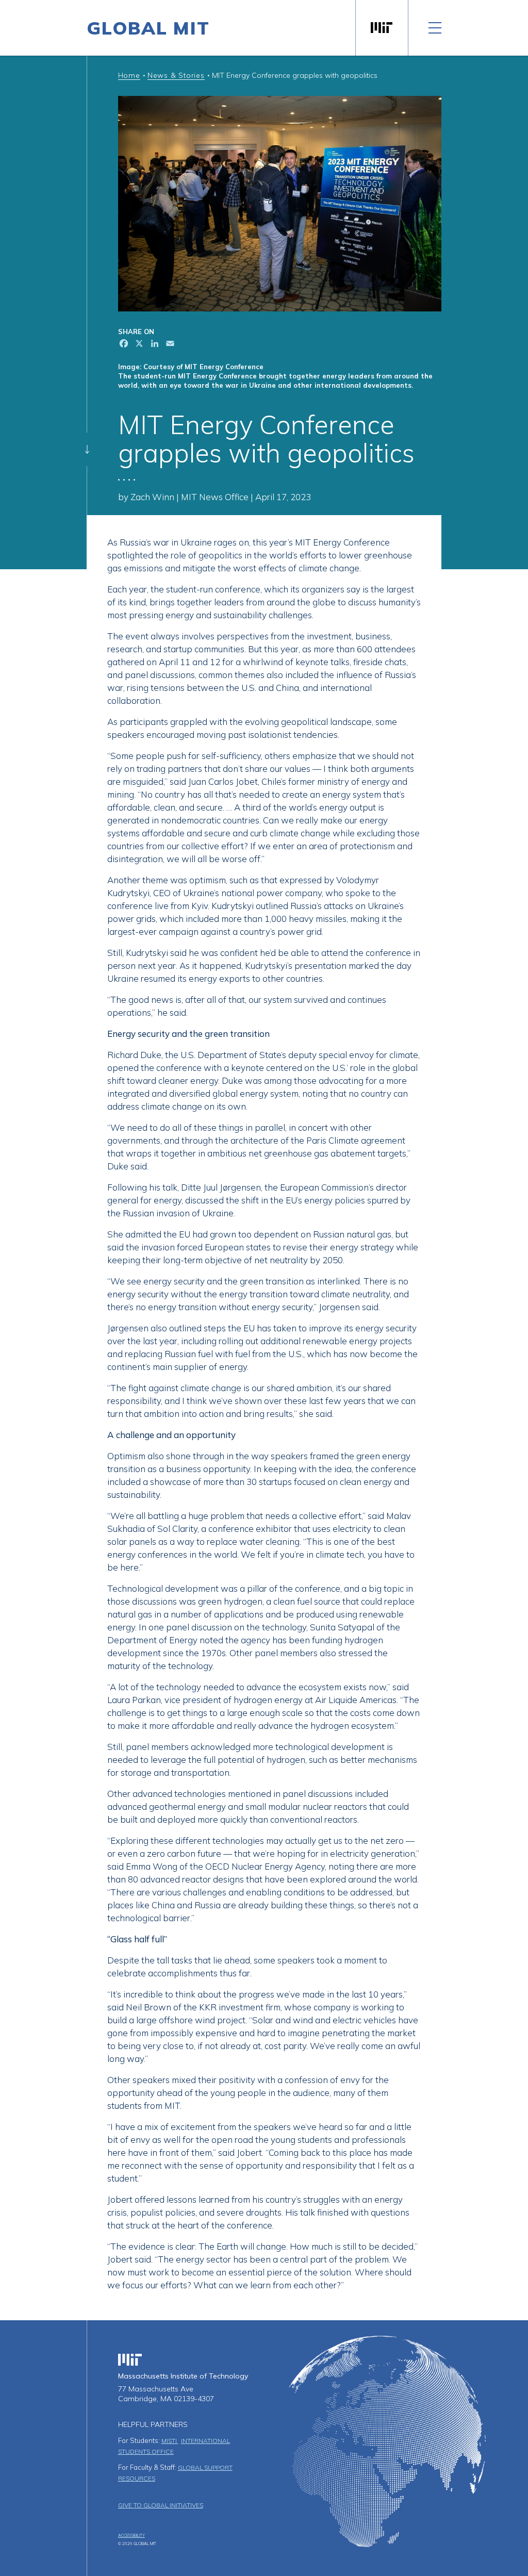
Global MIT (148, 28)
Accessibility (131, 2535)
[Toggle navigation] (435, 28)
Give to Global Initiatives (161, 2505)
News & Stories (176, 75)
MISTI (170, 2441)
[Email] (169, 345)
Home (129, 75)
